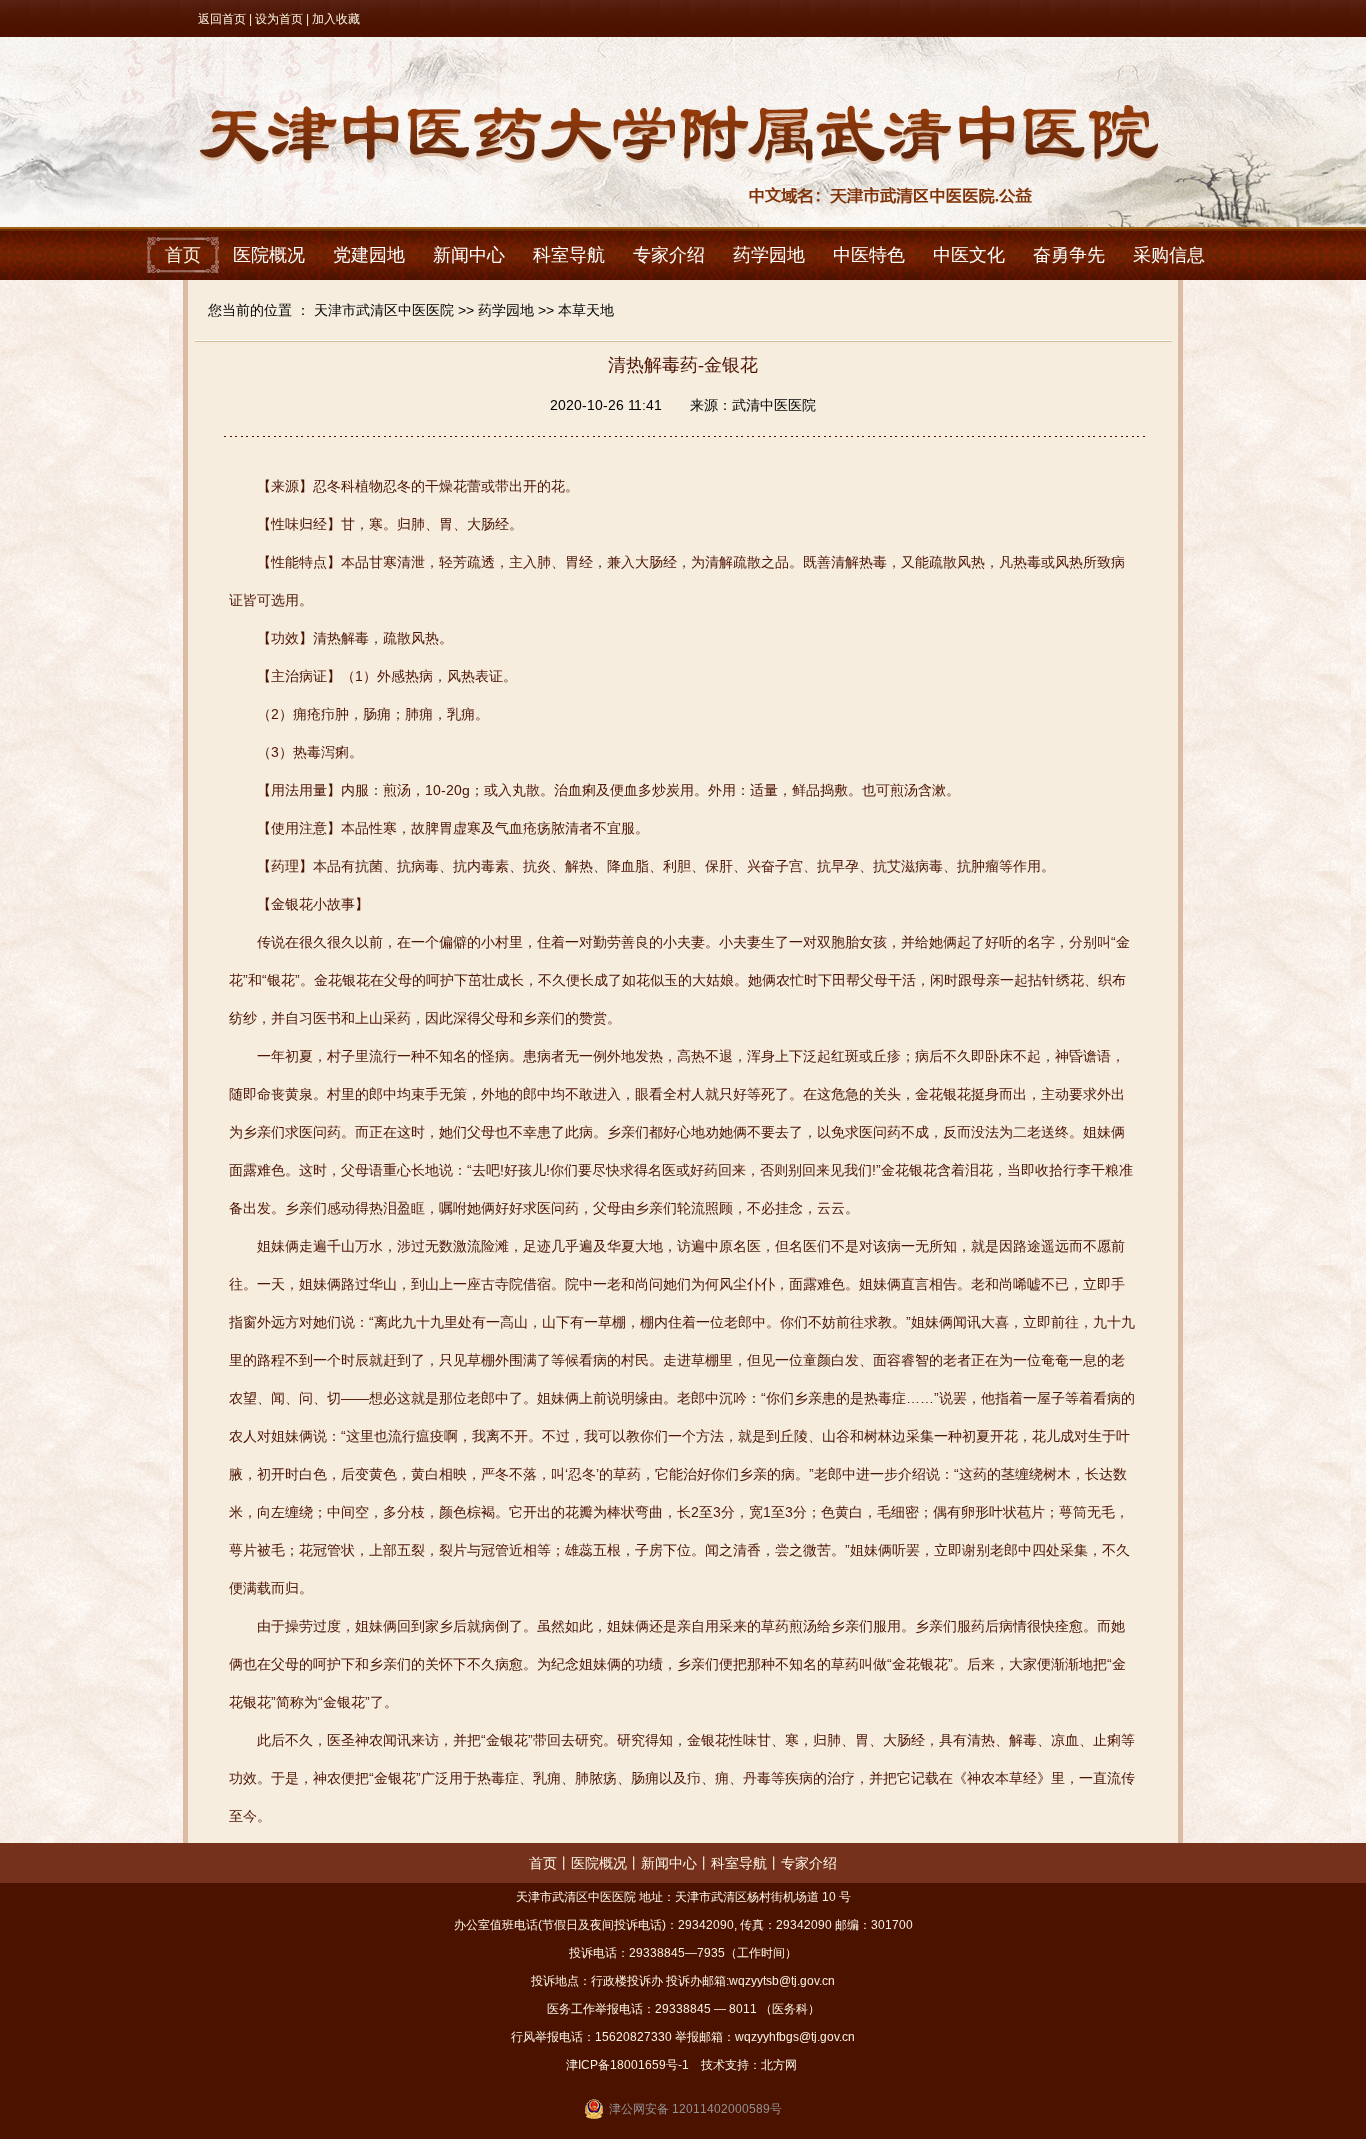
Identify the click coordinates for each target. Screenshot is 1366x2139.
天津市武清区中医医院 (384, 310)
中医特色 (869, 255)
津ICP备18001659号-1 (627, 2065)
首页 (183, 255)
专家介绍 (669, 255)
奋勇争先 (1069, 255)
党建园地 (369, 255)
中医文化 (969, 255)
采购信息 (1169, 255)
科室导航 (569, 255)
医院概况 (269, 255)
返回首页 (222, 19)
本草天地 (586, 310)
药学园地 (769, 255)
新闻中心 (469, 255)
